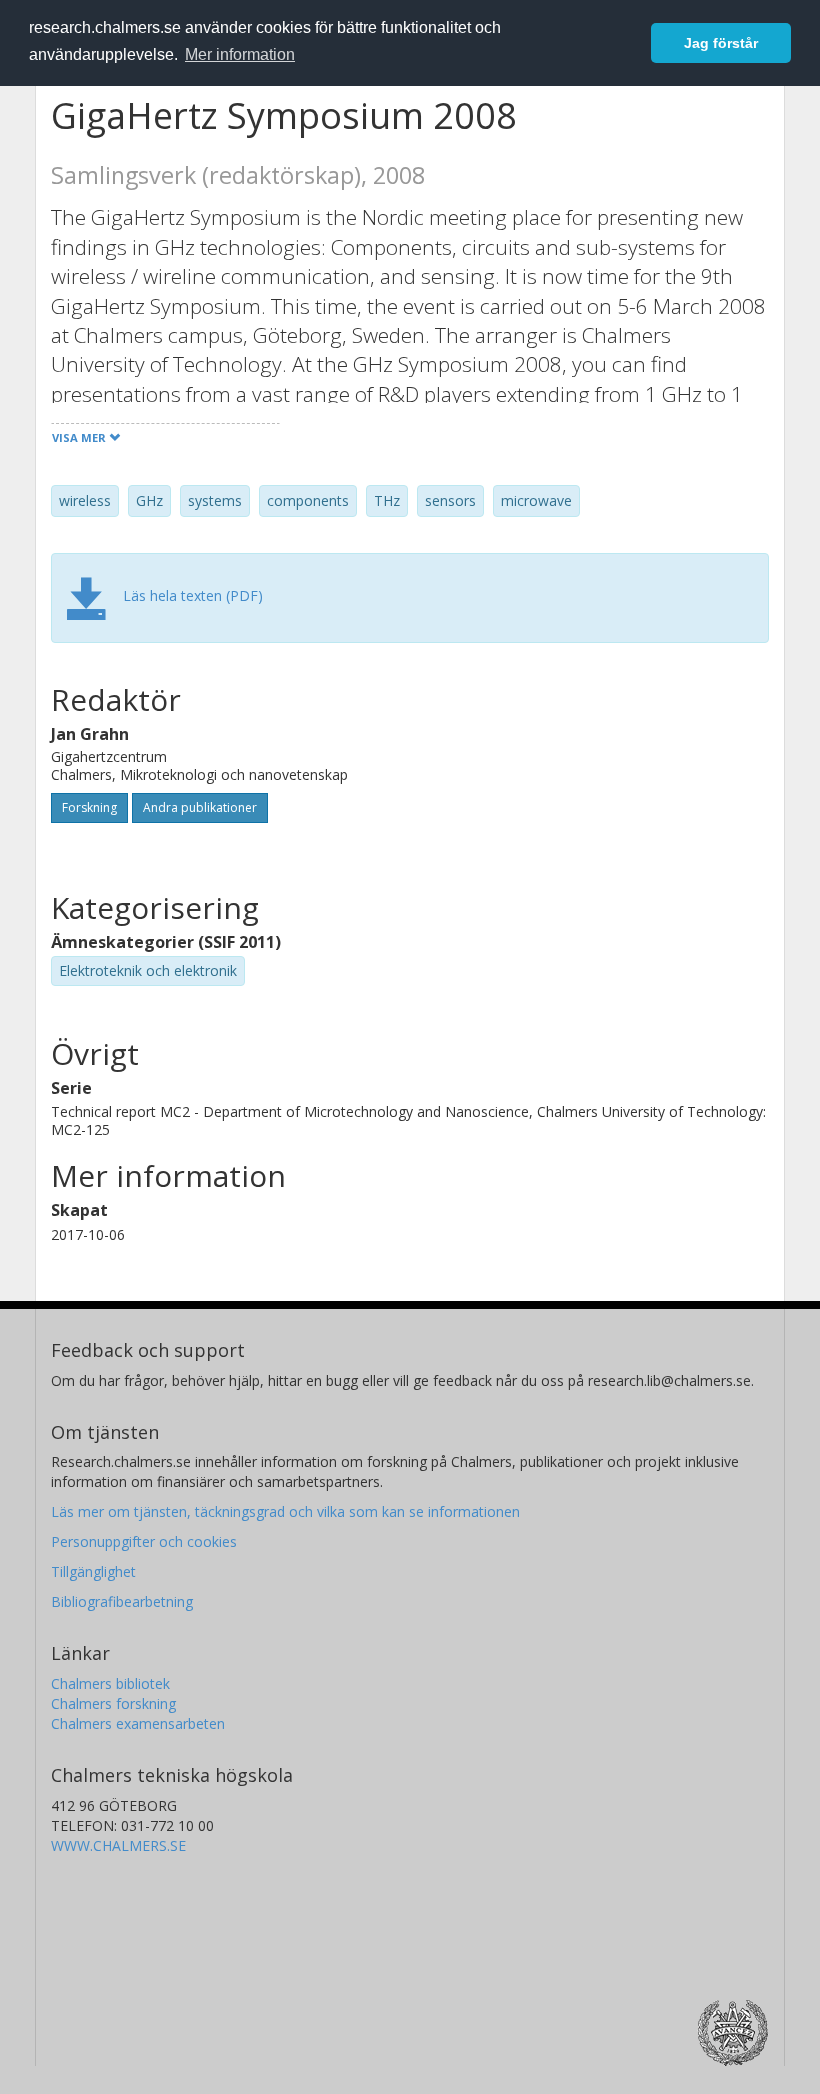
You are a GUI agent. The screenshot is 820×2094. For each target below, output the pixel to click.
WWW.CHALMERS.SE (118, 1845)
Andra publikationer (200, 807)
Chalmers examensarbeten (138, 1723)
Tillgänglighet (93, 1571)
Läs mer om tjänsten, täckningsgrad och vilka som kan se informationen (285, 1511)
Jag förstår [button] (721, 43)
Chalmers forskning (113, 1703)
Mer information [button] (240, 54)
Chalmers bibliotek (110, 1683)
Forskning (89, 807)
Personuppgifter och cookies (144, 1541)
